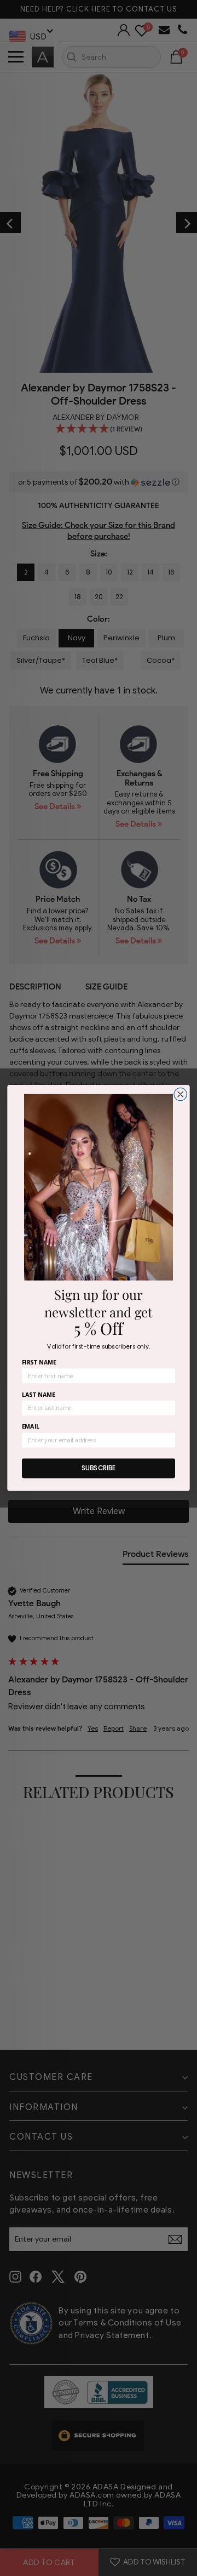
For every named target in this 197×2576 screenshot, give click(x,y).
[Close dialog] (180, 1094)
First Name (39, 1363)
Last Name (39, 1394)
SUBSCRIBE (99, 1468)
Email (31, 1427)
